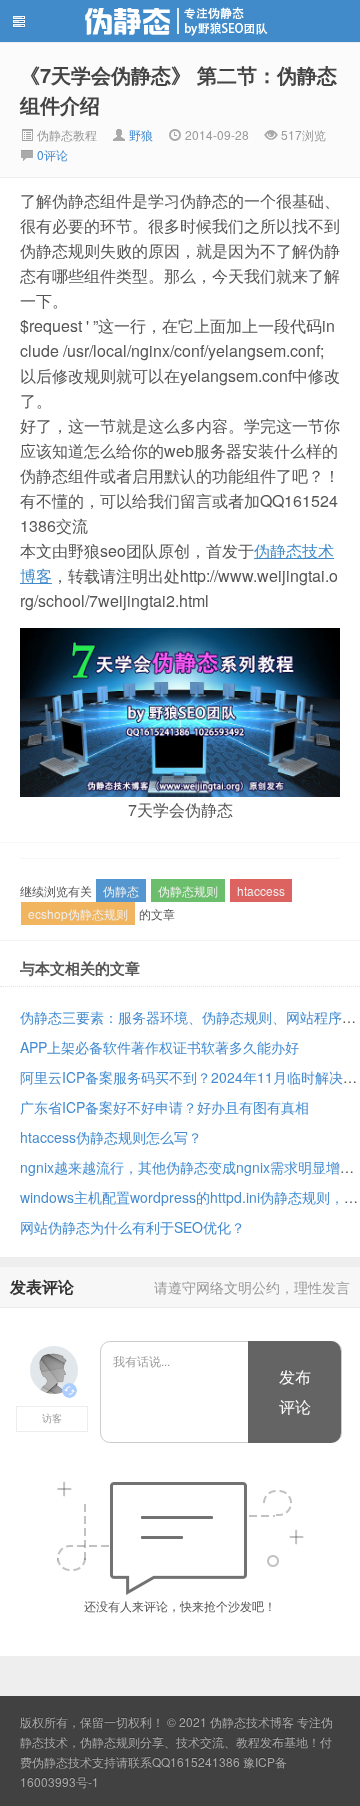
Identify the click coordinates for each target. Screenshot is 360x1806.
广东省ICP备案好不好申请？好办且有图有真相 (164, 1107)
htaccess (261, 890)
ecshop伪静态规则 (78, 913)
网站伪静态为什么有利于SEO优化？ (132, 1227)
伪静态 (121, 890)
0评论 (52, 154)
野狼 (141, 134)
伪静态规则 (188, 890)
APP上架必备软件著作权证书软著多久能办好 (159, 1047)
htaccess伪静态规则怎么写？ (111, 1137)
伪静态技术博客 (180, 21)
